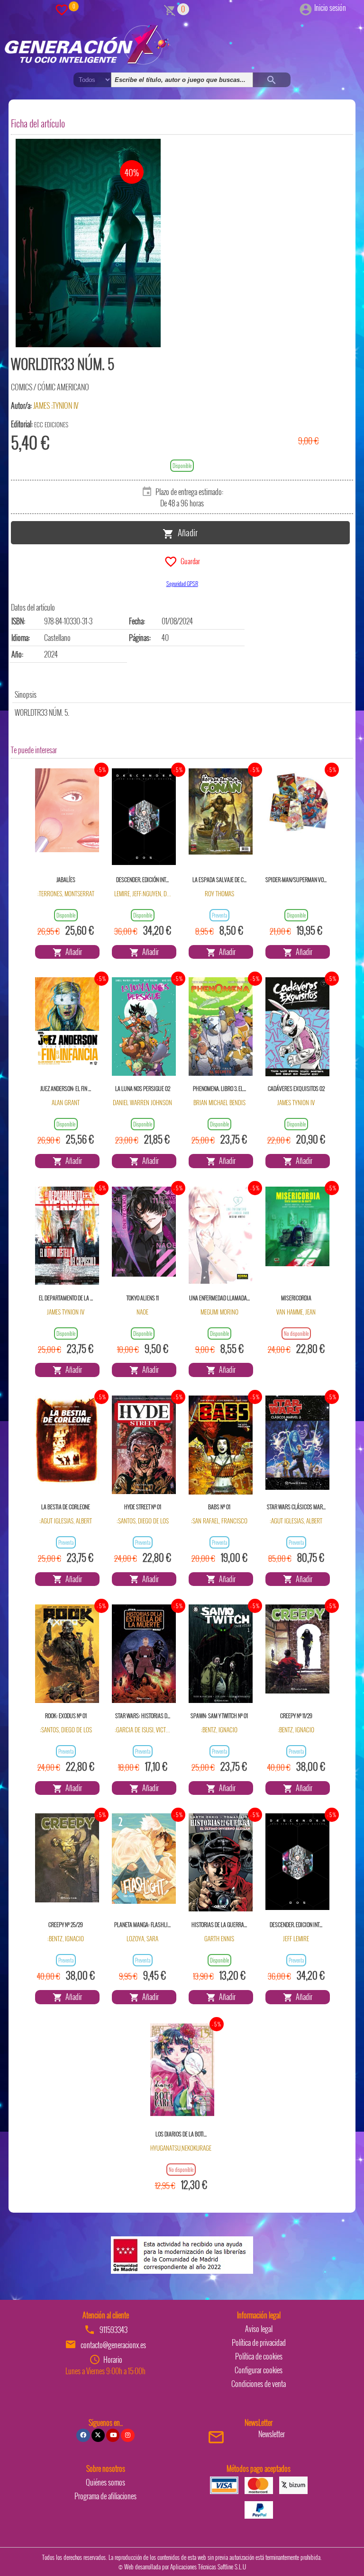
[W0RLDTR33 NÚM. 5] (88, 243)
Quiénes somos (105, 2482)
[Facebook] (83, 2435)
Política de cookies (259, 2356)
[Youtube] (113, 2435)
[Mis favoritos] (62, 9)
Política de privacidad (259, 2342)
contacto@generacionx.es (113, 2345)
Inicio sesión (330, 8)
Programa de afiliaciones (105, 2496)
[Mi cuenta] (306, 8)
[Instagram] (127, 2435)
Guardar (189, 560)
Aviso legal (259, 2329)
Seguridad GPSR (182, 583)
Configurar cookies (259, 2370)
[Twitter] (98, 2435)
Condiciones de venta (259, 2384)
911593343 (114, 2330)
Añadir (186, 532)
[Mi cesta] (170, 9)
